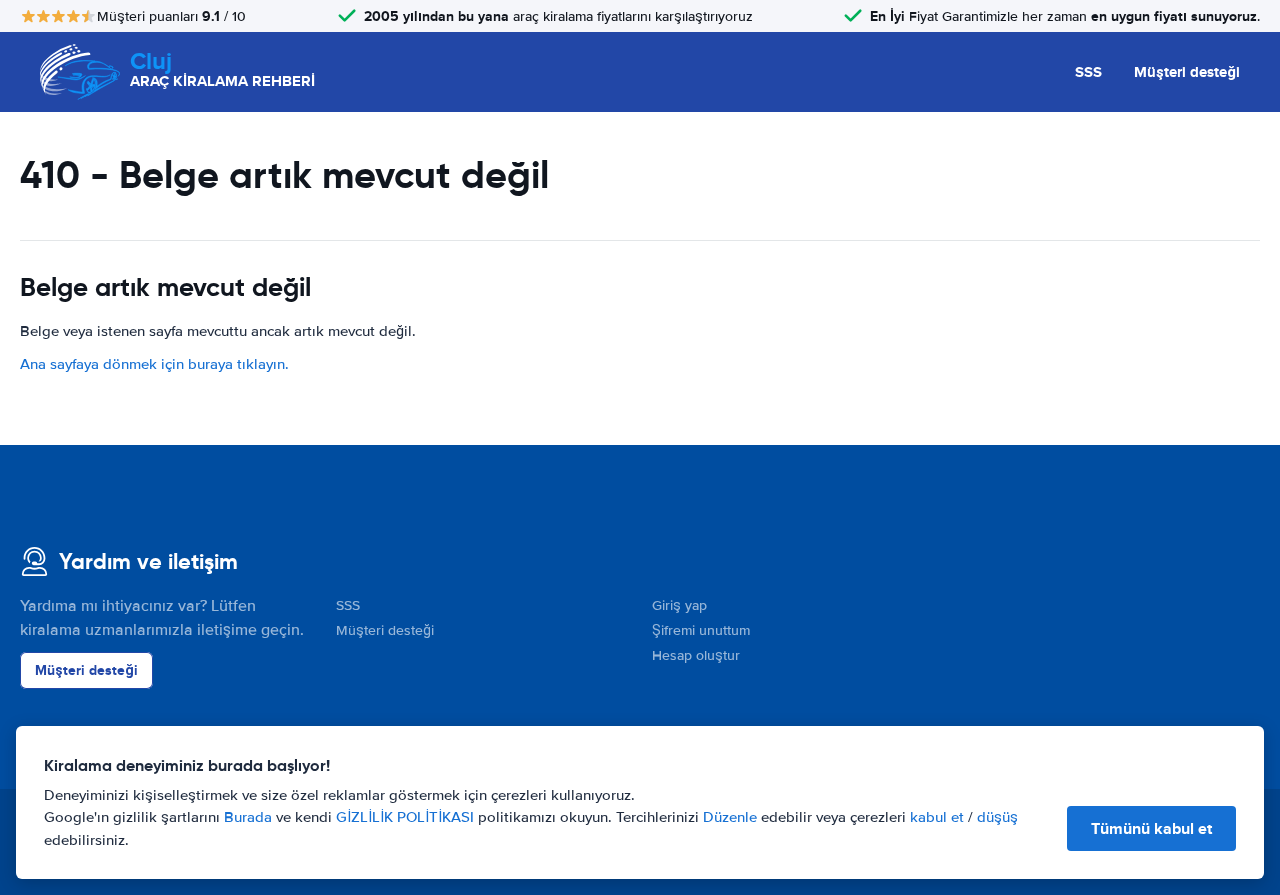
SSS (1088, 72)
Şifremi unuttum (701, 630)
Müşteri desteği (1187, 72)
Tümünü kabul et (1151, 828)
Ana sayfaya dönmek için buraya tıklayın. (154, 364)
